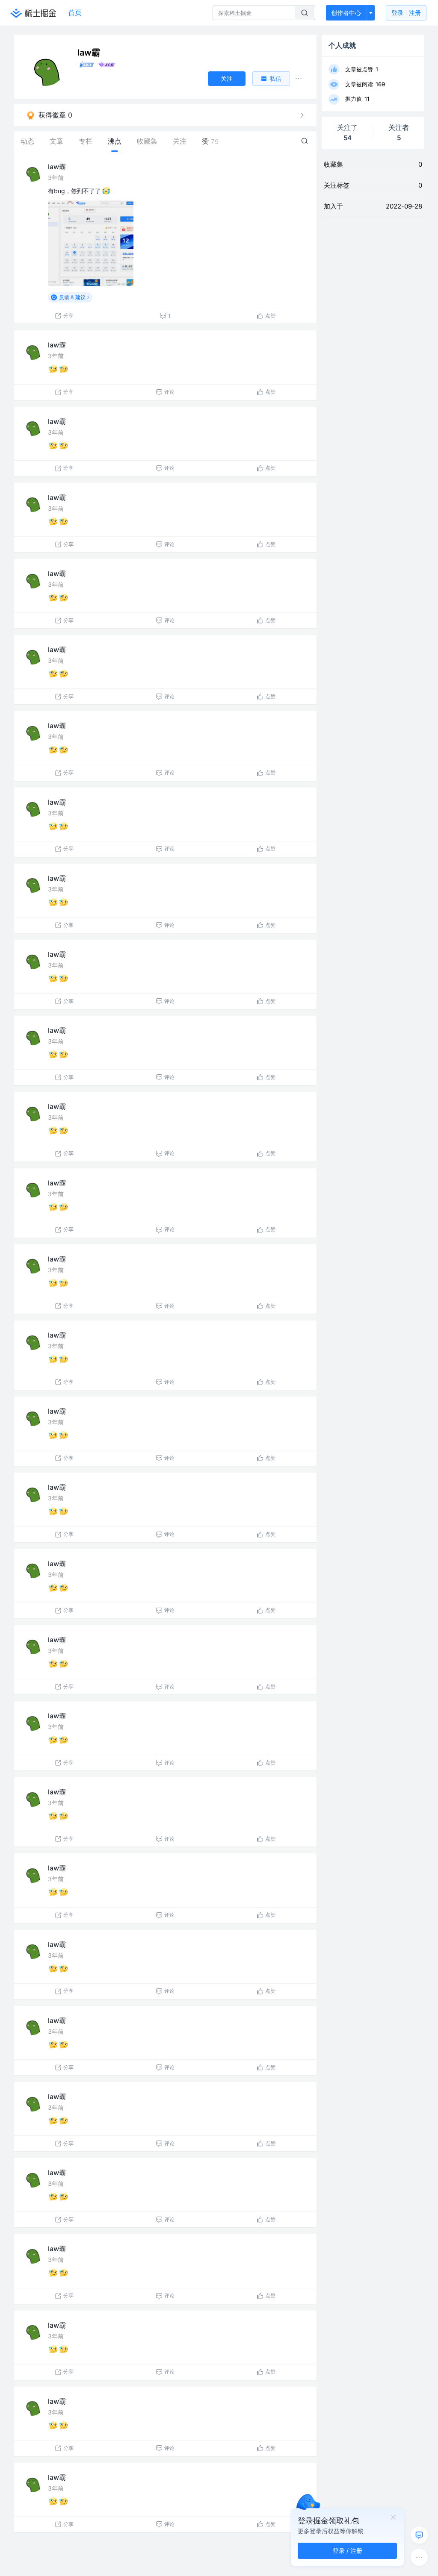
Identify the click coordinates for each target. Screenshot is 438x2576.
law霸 (57, 167)
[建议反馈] (419, 2535)
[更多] (419, 2557)
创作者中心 (346, 13)
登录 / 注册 (348, 2551)
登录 (406, 13)
